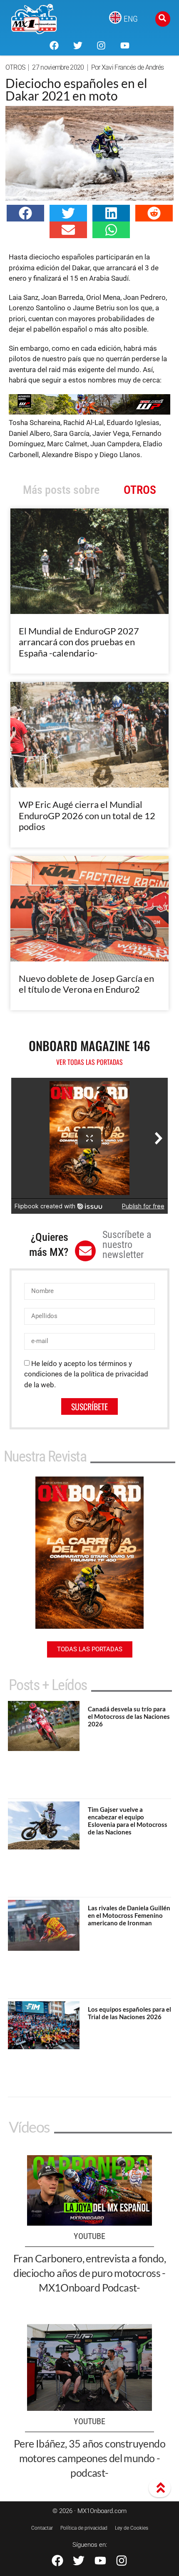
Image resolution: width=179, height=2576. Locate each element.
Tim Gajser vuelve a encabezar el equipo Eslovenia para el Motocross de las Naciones (128, 1821)
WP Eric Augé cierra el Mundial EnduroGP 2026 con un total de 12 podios (87, 815)
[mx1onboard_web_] (89, 412)
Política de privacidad (84, 2528)
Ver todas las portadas (89, 1062)
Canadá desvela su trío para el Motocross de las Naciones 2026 (129, 1716)
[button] (25, 213)
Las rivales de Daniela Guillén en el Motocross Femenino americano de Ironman (129, 1915)
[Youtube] (124, 45)
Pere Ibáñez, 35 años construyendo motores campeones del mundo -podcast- (89, 2458)
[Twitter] (78, 45)
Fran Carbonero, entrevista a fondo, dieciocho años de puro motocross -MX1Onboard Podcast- (89, 2273)
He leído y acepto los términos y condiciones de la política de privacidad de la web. (86, 1374)
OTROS (15, 67)
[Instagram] (101, 45)
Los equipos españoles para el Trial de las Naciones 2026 (129, 2013)
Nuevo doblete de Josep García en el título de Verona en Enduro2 (86, 984)
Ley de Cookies (132, 2528)
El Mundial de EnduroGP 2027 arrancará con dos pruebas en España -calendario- (79, 642)
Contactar (42, 2528)
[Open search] (163, 19)
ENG (131, 19)
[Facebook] (54, 45)
